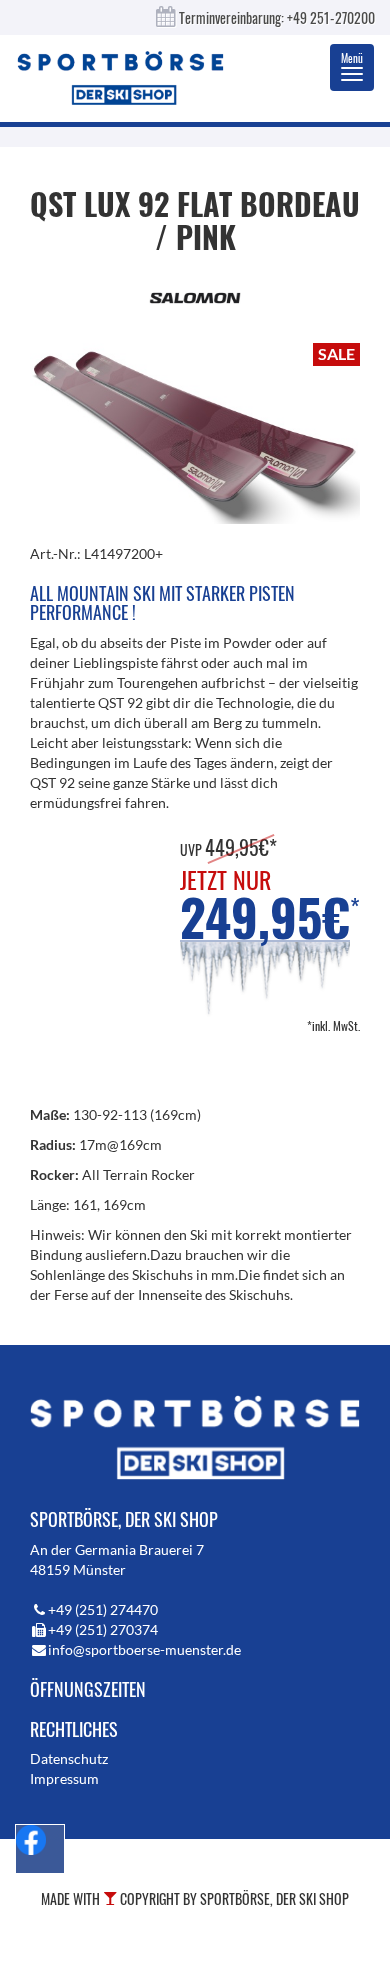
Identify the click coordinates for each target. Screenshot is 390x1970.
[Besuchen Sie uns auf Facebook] (40, 1849)
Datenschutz (69, 1758)
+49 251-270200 (331, 17)
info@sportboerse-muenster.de (144, 1649)
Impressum (64, 1778)
